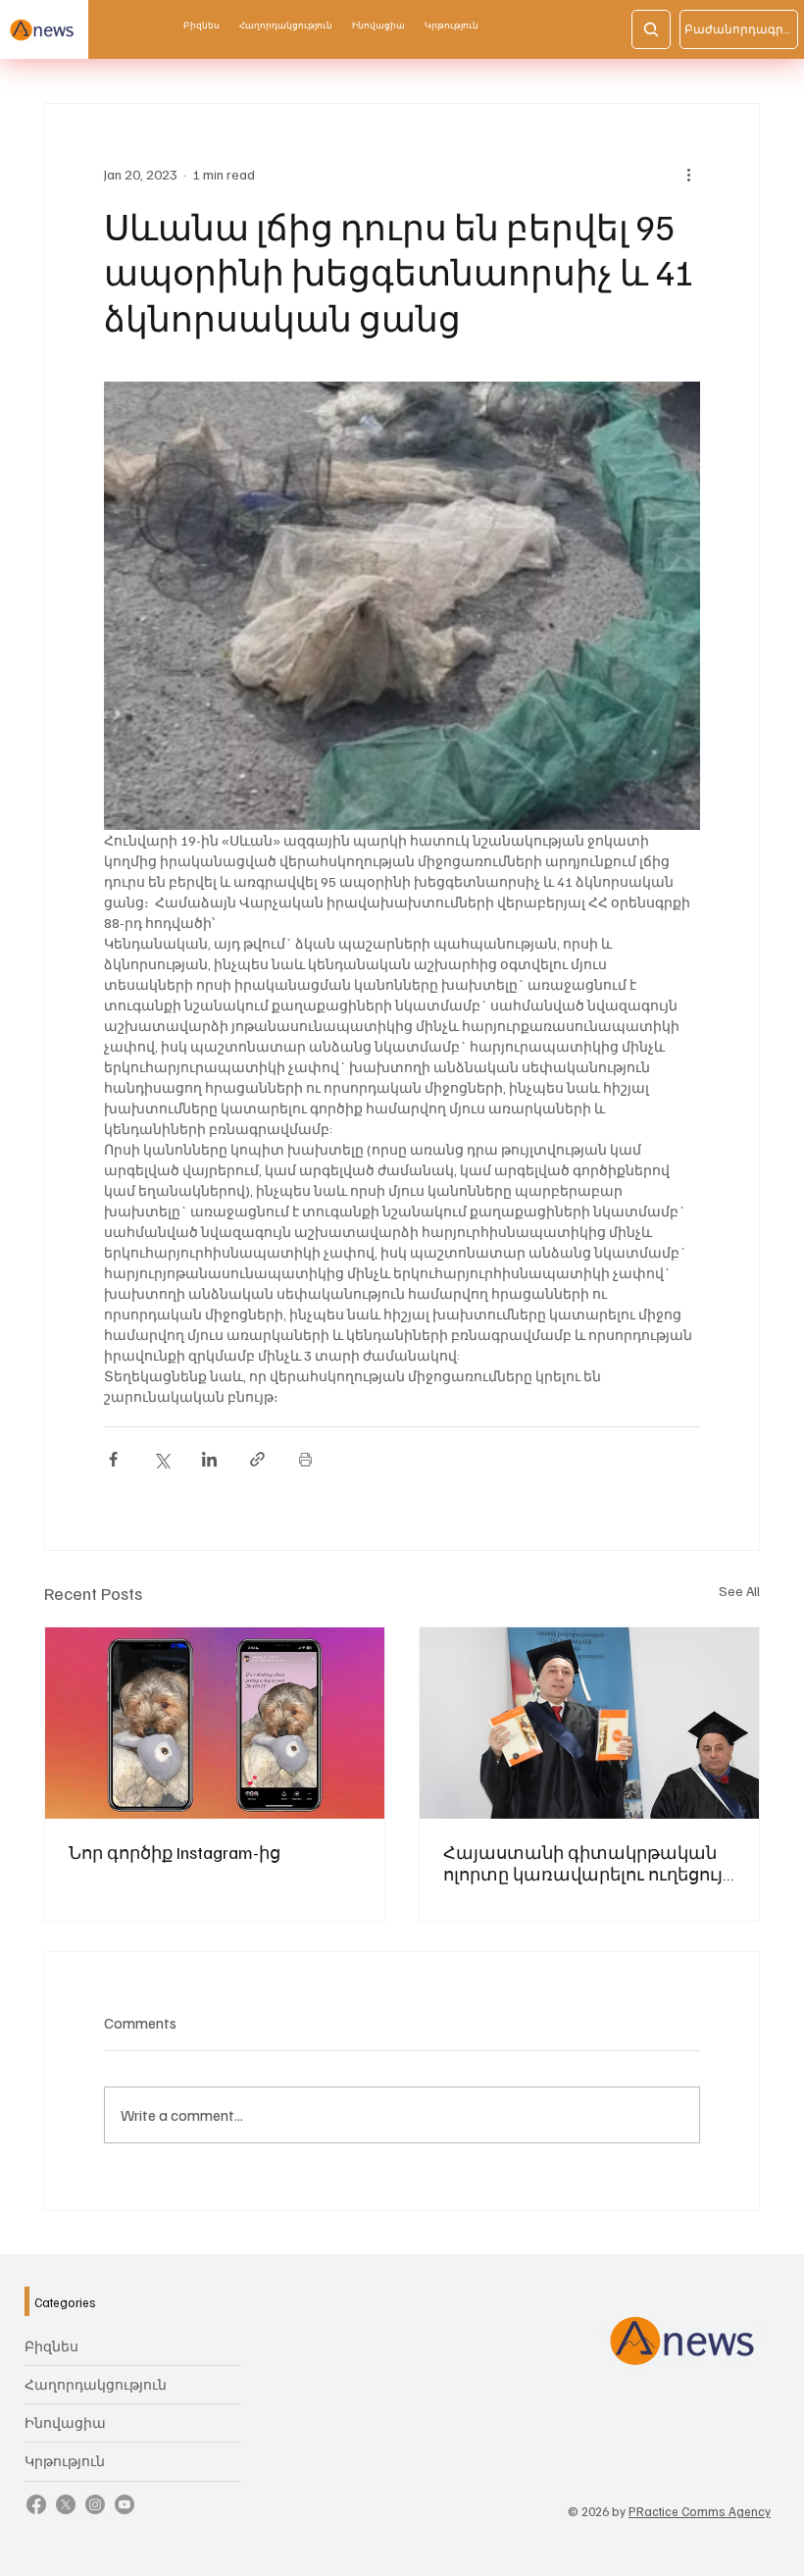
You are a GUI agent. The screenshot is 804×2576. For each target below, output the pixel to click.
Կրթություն (65, 2461)
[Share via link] (257, 1459)
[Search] (651, 29)
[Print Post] (305, 1459)
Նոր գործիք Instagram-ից (175, 1852)
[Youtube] (125, 2504)
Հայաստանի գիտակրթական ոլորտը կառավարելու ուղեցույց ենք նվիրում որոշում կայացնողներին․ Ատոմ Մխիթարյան (588, 1863)
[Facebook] (36, 2504)
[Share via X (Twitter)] (161, 1459)
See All (739, 1591)
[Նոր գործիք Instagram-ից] (215, 1723)
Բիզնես (51, 2346)
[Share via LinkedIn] (209, 1459)
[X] (66, 2504)
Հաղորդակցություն (96, 2384)
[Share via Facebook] (113, 1459)
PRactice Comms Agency (700, 2511)
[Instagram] (95, 2504)
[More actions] (688, 175)
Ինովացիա (65, 2422)
